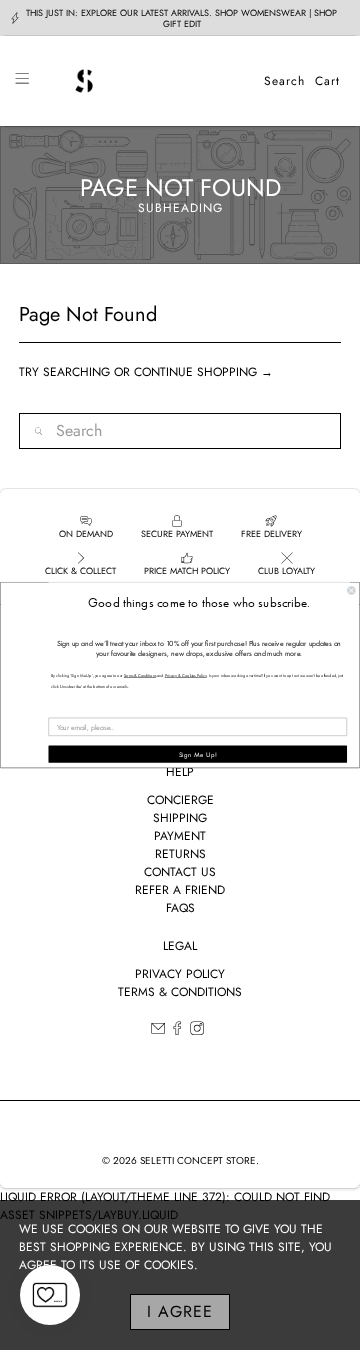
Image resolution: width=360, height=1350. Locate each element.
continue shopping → (203, 372)
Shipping (180, 818)
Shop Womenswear (260, 12)
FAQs (180, 908)
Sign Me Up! (198, 754)
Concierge (180, 800)
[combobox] (180, 431)
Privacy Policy (180, 974)
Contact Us (180, 872)
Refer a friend (180, 890)
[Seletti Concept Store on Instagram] (197, 1031)
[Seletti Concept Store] (146, 81)
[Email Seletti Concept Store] (158, 1031)
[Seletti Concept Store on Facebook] (177, 1031)
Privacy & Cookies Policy (186, 676)
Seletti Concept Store (198, 1160)
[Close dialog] (352, 591)
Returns (180, 854)
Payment (180, 836)
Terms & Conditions (180, 992)
